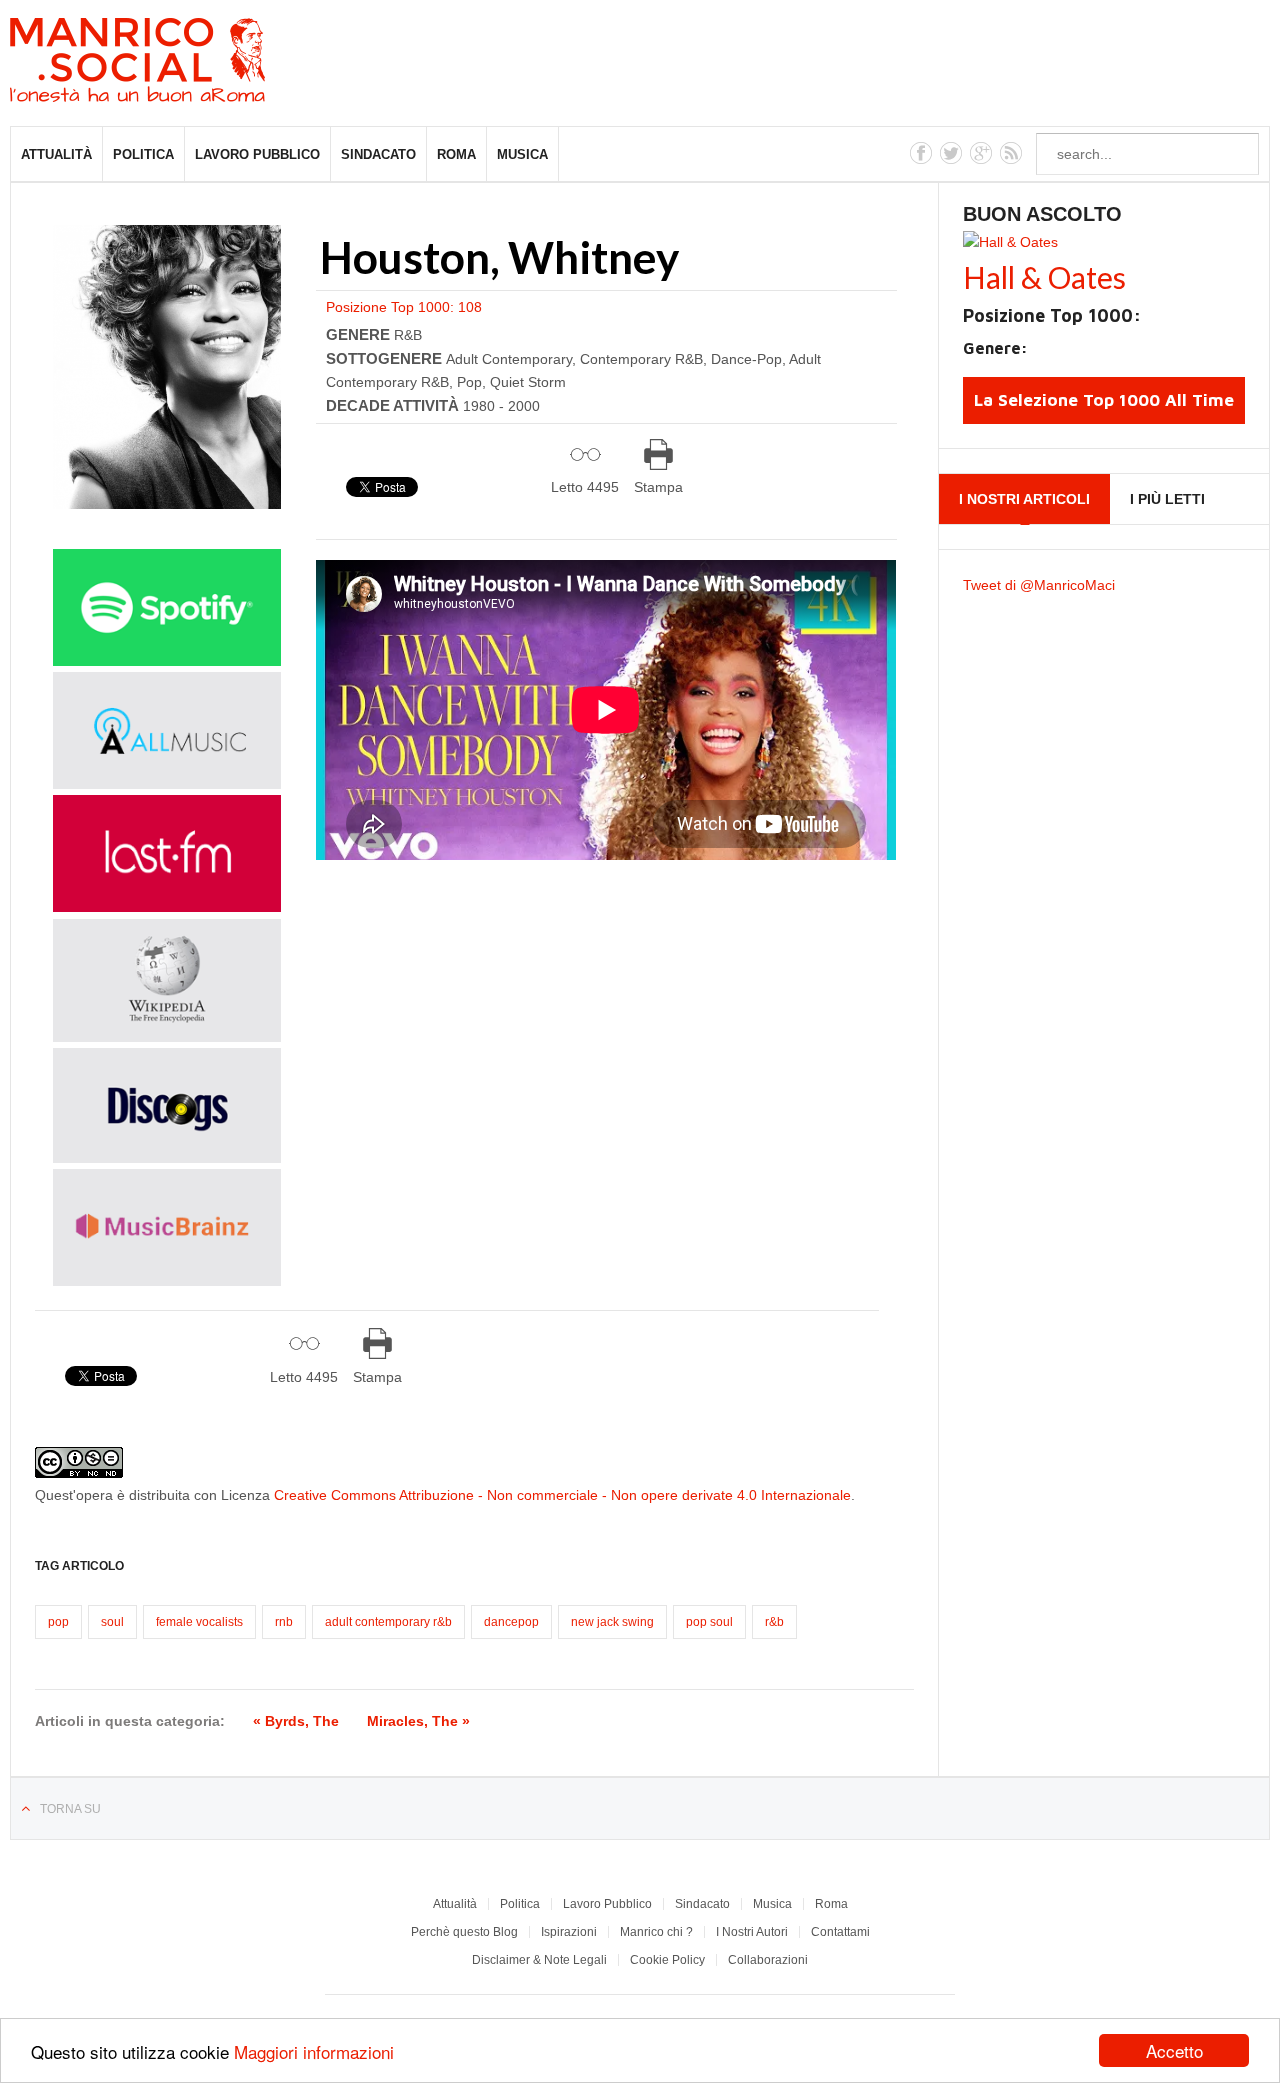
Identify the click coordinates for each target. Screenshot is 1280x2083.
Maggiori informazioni (314, 2051)
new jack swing (612, 1622)
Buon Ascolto (1042, 214)
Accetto (1174, 2050)
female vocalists (199, 1622)
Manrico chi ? (656, 1932)
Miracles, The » (418, 1721)
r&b (774, 1622)
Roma (456, 154)
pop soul (709, 1622)
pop (58, 1622)
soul (112, 1622)
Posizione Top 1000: (1052, 315)
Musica (522, 154)
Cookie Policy (667, 1960)
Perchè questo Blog (464, 1932)
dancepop (511, 1622)
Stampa (658, 487)
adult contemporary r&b (388, 1622)
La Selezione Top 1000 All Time (1104, 400)
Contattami (840, 1932)
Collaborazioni (768, 1960)
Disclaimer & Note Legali (539, 1960)
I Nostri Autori (752, 1932)
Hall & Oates (1044, 277)
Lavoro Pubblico (257, 154)
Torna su (70, 1809)
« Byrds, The (296, 1721)
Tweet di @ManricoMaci (1039, 585)
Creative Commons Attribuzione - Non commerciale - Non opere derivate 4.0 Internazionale (562, 1495)
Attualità (56, 154)
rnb (284, 1622)
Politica (143, 154)
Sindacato (378, 154)
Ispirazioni (569, 1932)
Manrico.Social (182, 63)
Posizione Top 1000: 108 (404, 307)
